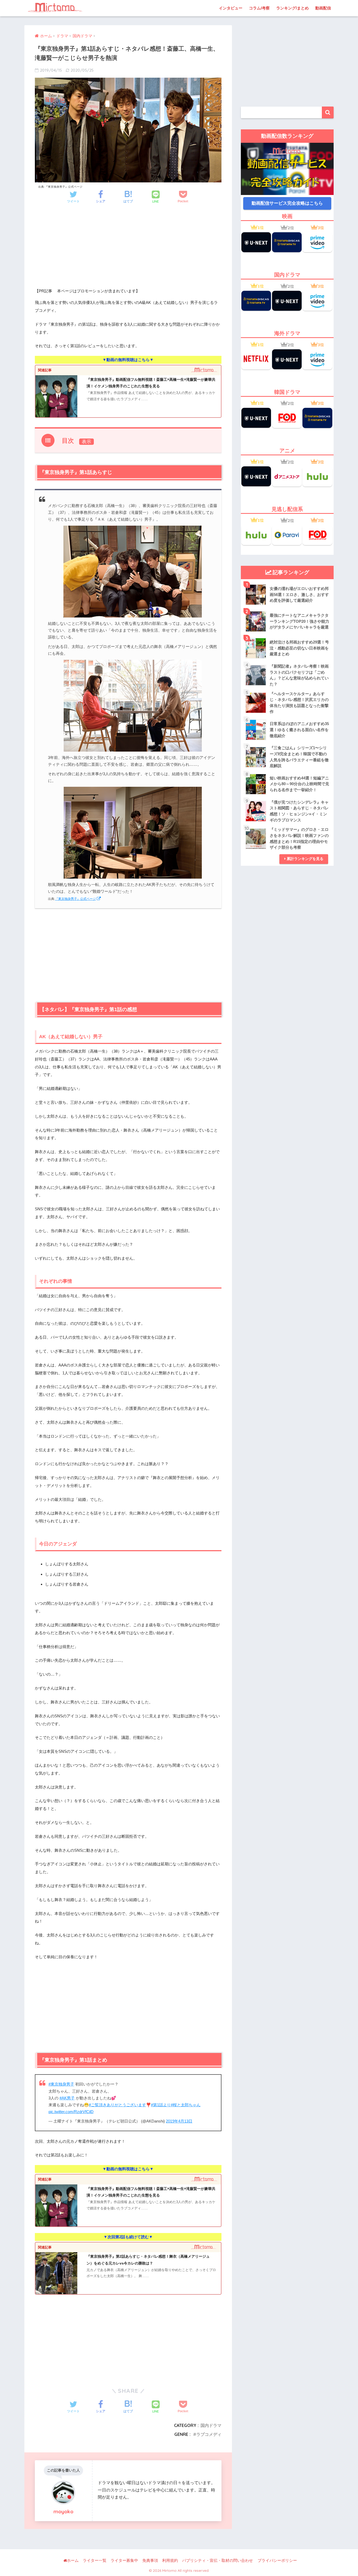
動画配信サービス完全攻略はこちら (287, 203)
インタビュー (231, 8)
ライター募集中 (124, 2561)
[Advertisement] (128, 251)
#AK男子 (67, 2098)
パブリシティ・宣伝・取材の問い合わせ (218, 2561)
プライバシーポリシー (277, 2561)
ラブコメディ (209, 2434)
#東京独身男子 (61, 2084)
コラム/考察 (259, 8)
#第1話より (161, 2105)
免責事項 (150, 2561)
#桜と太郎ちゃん (186, 2105)
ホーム (73, 2561)
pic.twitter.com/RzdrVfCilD (71, 2112)
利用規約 (170, 2561)
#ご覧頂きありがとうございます (117, 2105)
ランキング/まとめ (292, 8)
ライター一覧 (95, 2561)
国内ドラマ (211, 2425)
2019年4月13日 (179, 2121)
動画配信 (323, 8)
